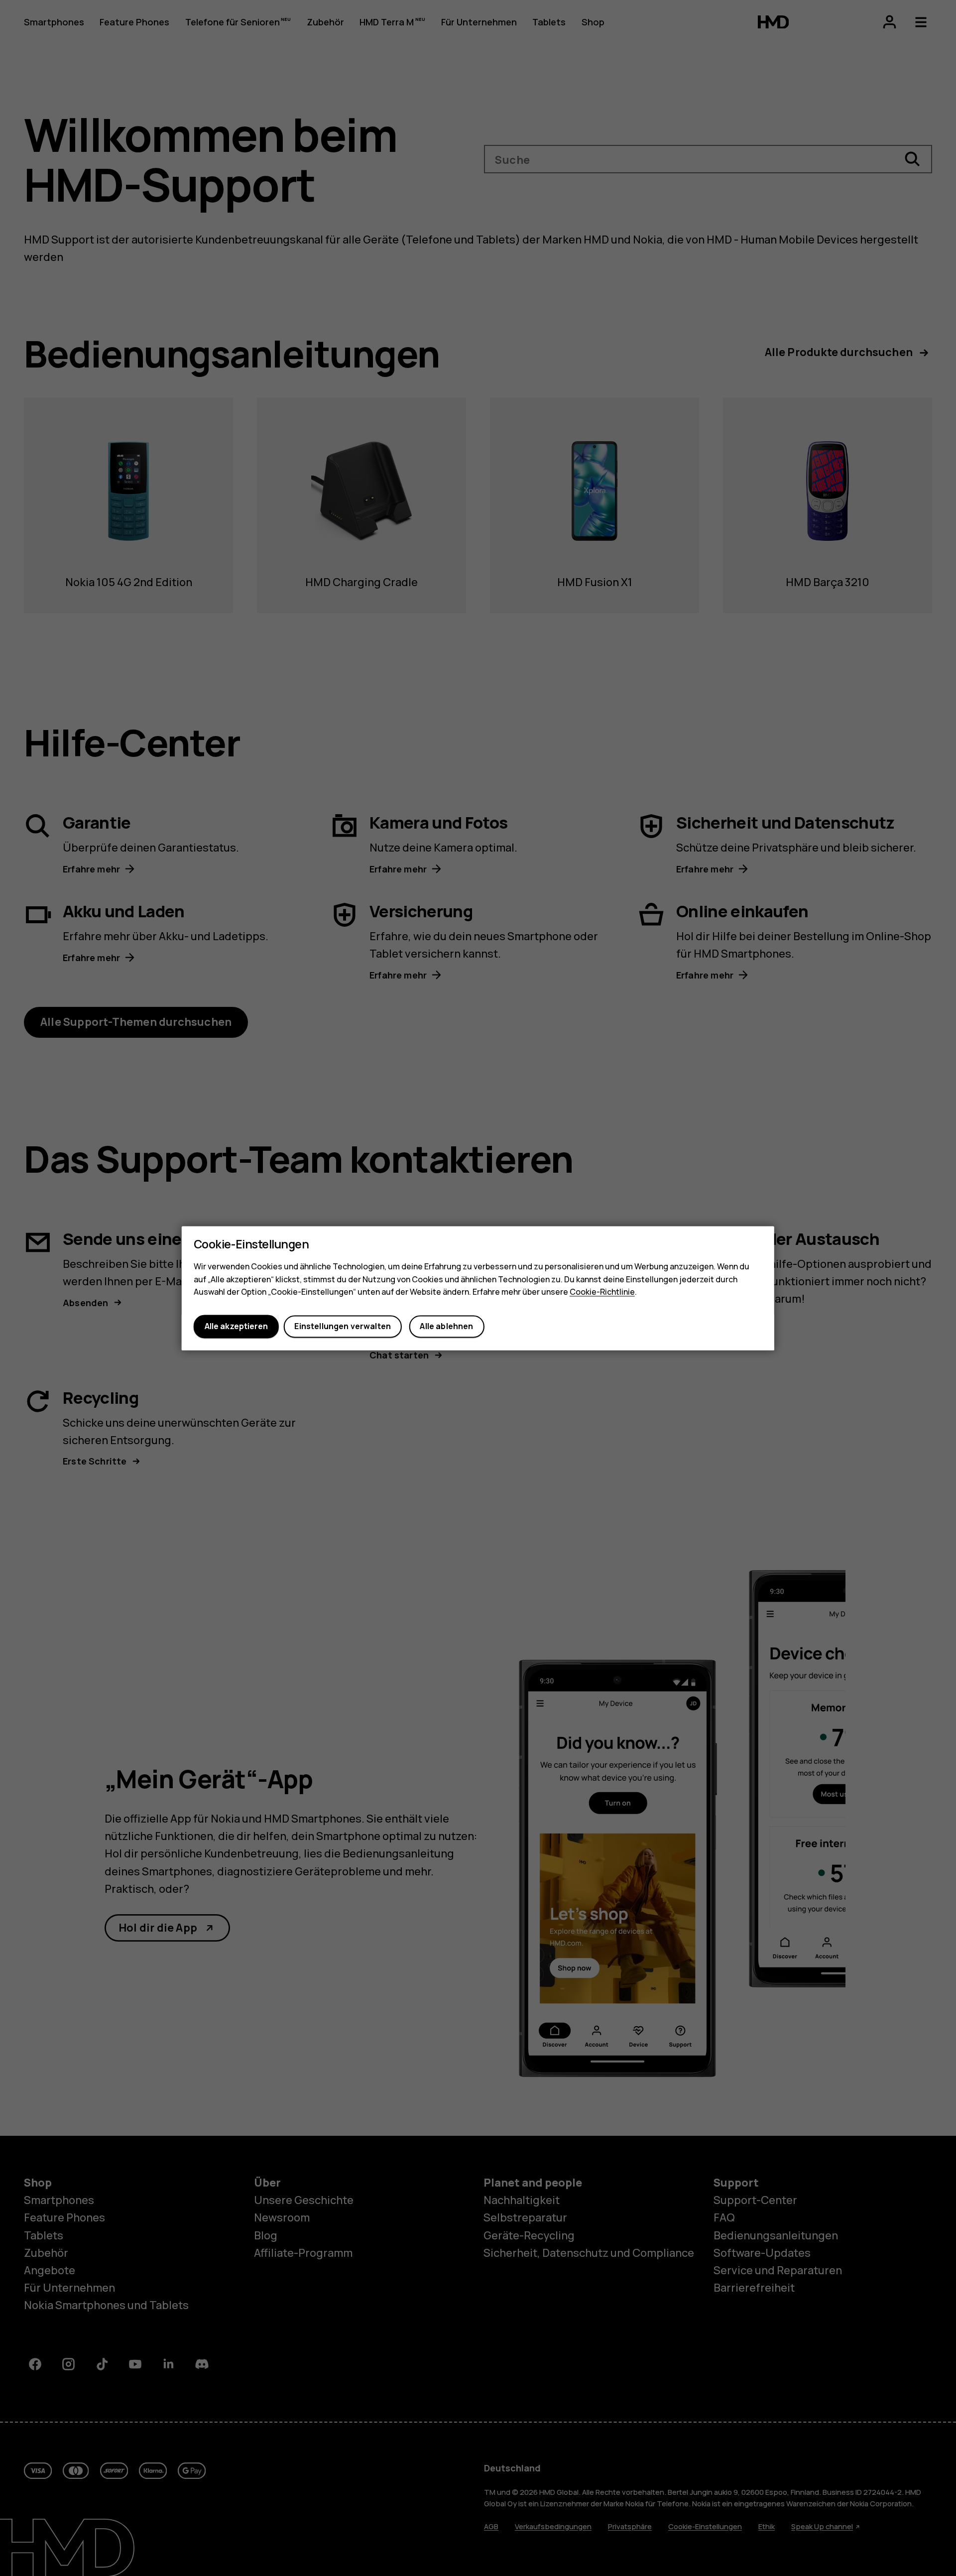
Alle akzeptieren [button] (236, 1327)
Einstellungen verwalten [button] (343, 1327)
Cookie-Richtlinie (602, 1292)
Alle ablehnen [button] (446, 1327)
